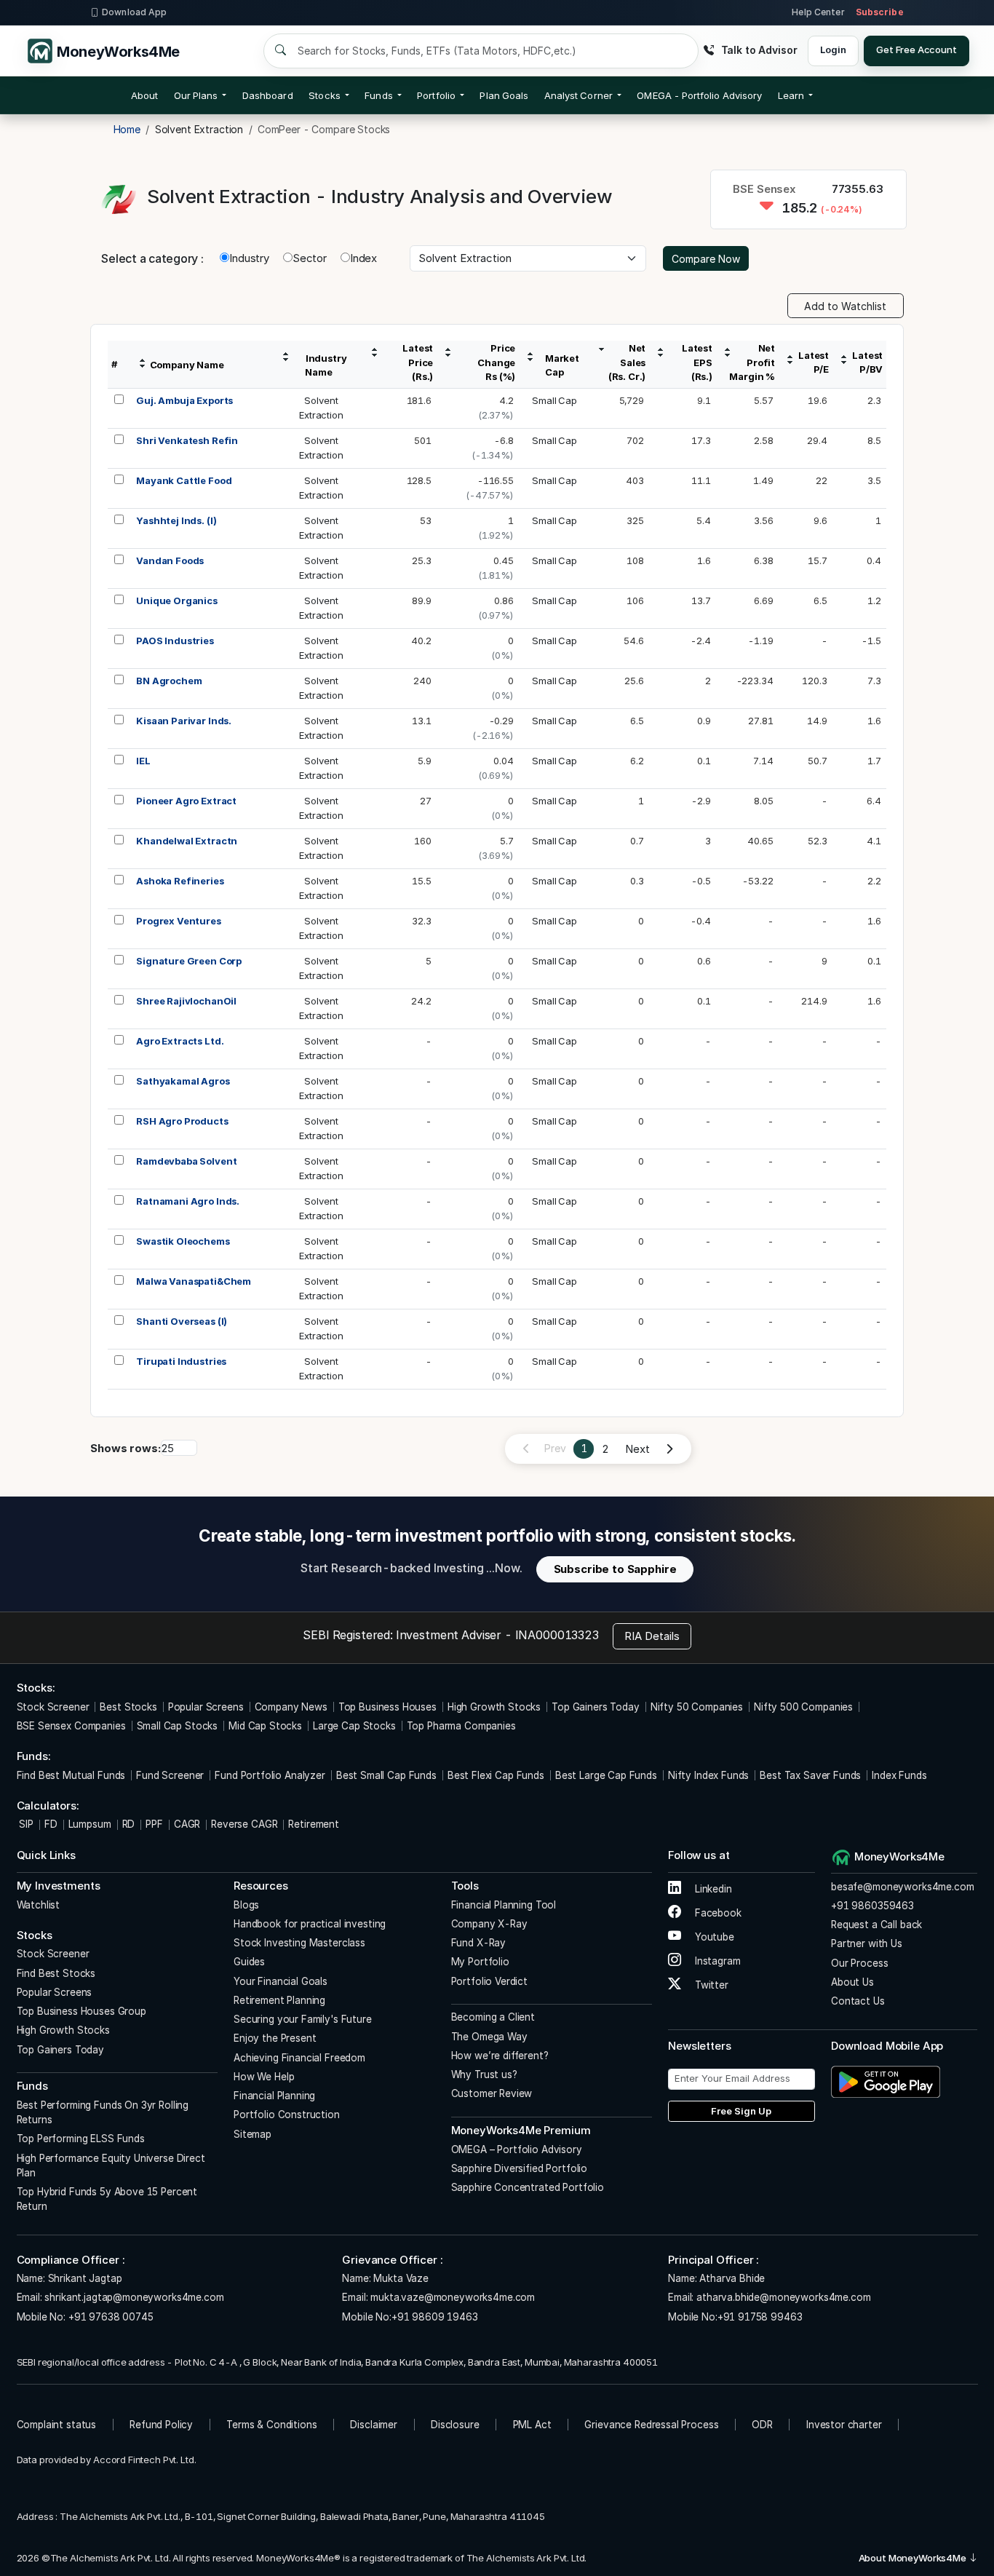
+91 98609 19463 (435, 2317)
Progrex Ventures (179, 921)
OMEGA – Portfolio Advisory (517, 2149)
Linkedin (712, 1889)
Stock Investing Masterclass (299, 1943)
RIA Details (652, 1636)
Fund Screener (170, 1775)
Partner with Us (867, 1943)
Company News (291, 1707)
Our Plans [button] (196, 95)
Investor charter (844, 2425)
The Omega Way (489, 2037)
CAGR (187, 1824)
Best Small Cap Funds (386, 1775)
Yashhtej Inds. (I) (176, 520)
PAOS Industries (175, 641)
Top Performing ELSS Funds (81, 2139)
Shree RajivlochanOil (186, 1001)
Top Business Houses (387, 1707)
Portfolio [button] (436, 95)
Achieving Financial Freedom (299, 2058)
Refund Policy (161, 2425)
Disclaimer (374, 2425)
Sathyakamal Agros (183, 1081)
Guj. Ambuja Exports (184, 400)
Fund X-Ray (479, 1943)
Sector (310, 258)
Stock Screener (53, 1707)
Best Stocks (128, 1707)
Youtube (713, 1937)
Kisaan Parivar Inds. (184, 721)
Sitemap (253, 2134)
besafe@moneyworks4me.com (902, 1887)
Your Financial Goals (281, 1981)
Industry (249, 258)
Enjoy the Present (275, 2038)
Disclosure (455, 2425)
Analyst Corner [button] (578, 95)
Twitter (710, 1985)
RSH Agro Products (182, 1121)
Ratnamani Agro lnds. (188, 1201)
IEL (143, 761)
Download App (134, 12)
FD (51, 1824)
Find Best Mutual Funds (71, 1775)
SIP (25, 1824)
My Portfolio (480, 1962)
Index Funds (899, 1775)
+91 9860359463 (872, 1906)
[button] (699, 95)
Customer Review (492, 2093)
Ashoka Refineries (180, 881)
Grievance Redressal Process (651, 2425)
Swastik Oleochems (183, 1241)
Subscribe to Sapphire (615, 1569)
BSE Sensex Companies (71, 1726)
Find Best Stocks (56, 1973)
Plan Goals (504, 95)
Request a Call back (876, 1925)
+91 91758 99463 (760, 2317)
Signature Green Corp (189, 961)
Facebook (717, 1913)
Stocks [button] (324, 95)
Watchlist (39, 1905)
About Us (852, 1982)
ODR (762, 2425)
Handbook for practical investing (310, 1924)
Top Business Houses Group (81, 2011)
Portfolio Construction (287, 2115)
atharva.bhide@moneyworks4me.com (783, 2297)
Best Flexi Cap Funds (496, 1775)
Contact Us (858, 2001)
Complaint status (57, 2425)
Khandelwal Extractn (187, 841)
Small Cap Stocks (178, 1726)
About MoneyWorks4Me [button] (914, 2558)
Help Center (818, 12)
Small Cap (554, 400)
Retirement (314, 1824)
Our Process (859, 1963)
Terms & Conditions (271, 2425)
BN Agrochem (169, 681)
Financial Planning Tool (504, 1905)
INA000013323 (557, 1635)
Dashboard (268, 95)
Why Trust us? (484, 2074)
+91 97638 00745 (110, 2317)
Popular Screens (206, 1707)
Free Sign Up (741, 2111)
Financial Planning (274, 2096)
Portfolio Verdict (489, 1981)
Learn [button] (791, 95)
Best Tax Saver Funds (810, 1775)
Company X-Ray (489, 1924)
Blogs (246, 1905)
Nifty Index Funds (708, 1775)
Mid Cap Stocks (265, 1726)
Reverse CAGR (244, 1824)
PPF (154, 1824)
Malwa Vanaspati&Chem (194, 1281)
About (144, 95)
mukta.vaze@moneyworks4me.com (453, 2297)
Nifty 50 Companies (697, 1707)
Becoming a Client (493, 2017)
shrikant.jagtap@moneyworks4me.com (134, 2297)
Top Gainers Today (595, 1707)
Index (363, 258)
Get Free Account (917, 49)
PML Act (532, 2425)
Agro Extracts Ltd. (180, 1041)
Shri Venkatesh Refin (187, 440)
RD (129, 1824)
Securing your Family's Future (303, 2019)
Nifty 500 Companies (803, 1707)
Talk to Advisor (759, 50)
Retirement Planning (279, 2000)
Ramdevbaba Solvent (186, 1161)
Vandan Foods (170, 560)
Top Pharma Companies (461, 1726)
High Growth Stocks (494, 1707)
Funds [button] (378, 95)
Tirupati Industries (181, 1361)
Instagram (716, 1961)
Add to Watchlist (845, 306)
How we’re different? (500, 2056)
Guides (249, 1962)
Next (637, 1449)
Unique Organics (177, 601)
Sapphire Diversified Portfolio (520, 2168)
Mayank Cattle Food (184, 480)
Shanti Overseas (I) (182, 1321)
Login (833, 49)
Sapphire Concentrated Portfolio (528, 2187)
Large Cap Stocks (354, 1726)
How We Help (264, 2077)
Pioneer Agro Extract (186, 801)
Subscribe (880, 12)
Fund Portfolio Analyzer (270, 1775)
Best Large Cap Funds (606, 1775)
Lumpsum (90, 1824)
